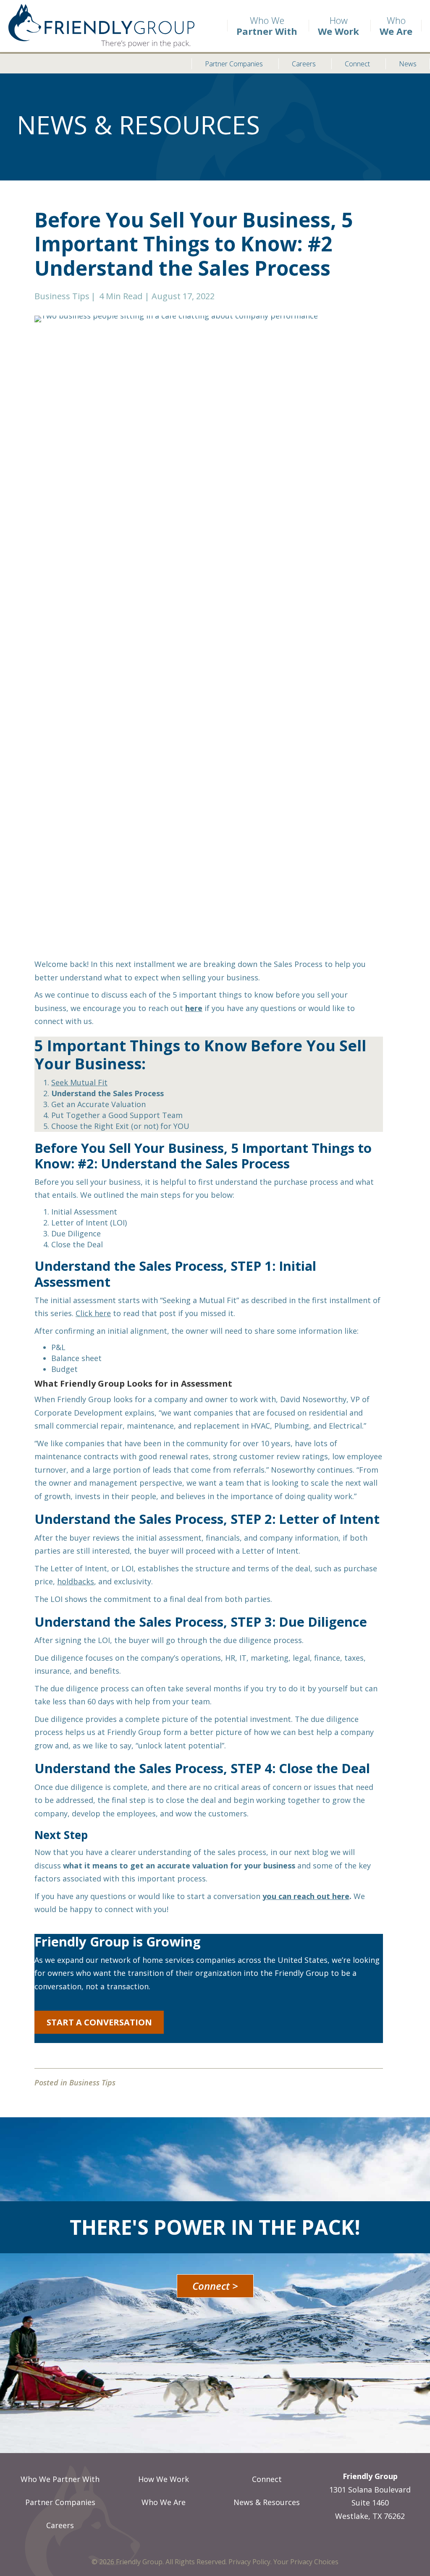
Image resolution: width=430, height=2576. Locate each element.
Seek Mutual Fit (79, 1082)
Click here (93, 1313)
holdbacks (76, 1581)
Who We (267, 26)
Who (396, 26)
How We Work (164, 2479)
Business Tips (62, 296)
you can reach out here (306, 1896)
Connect (357, 64)
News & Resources (267, 2502)
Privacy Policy (249, 2562)
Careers (304, 64)
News (408, 64)
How (338, 26)
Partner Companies (234, 64)
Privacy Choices (314, 2562)
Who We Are (164, 2502)
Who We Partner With (60, 2479)
